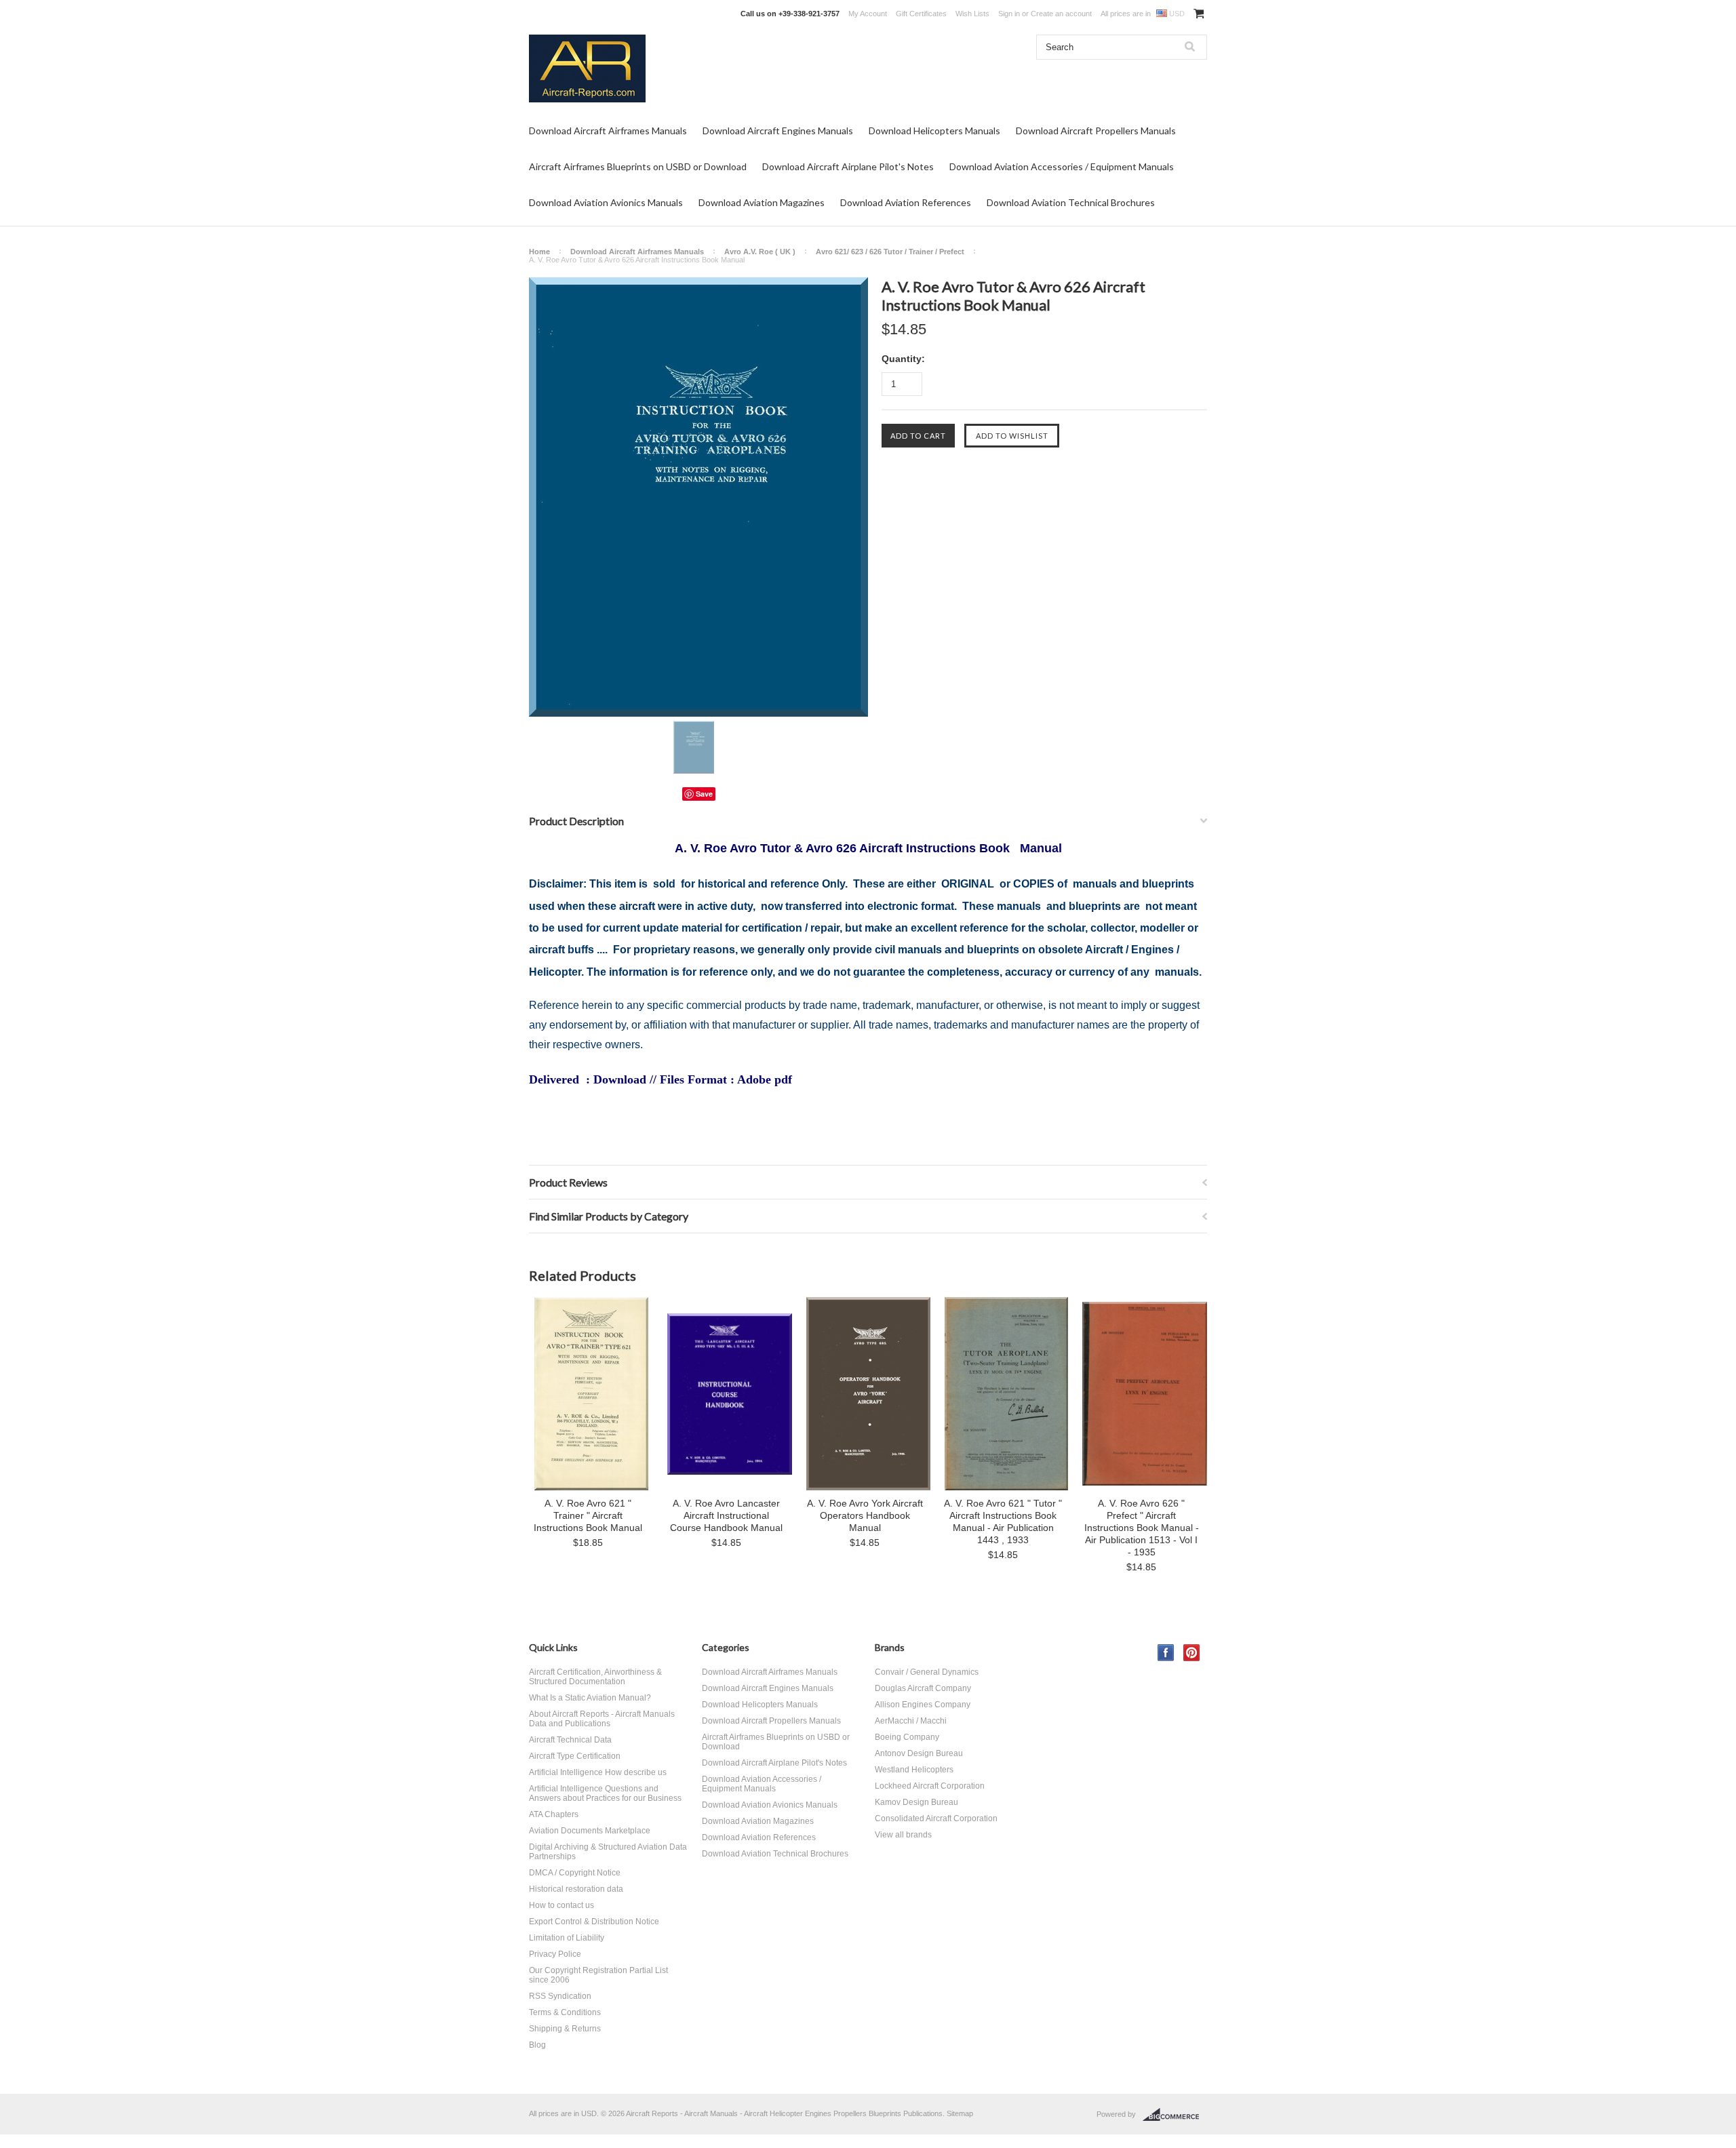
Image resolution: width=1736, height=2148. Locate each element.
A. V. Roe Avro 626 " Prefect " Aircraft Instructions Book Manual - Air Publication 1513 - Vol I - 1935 (1142, 1528)
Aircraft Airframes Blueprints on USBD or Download (638, 166)
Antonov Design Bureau (919, 1753)
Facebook (1166, 1653)
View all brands (903, 1835)
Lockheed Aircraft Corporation (930, 1786)
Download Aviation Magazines (762, 202)
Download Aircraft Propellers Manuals (1096, 131)
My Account (868, 14)
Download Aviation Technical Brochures (1071, 202)
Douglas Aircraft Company (923, 1688)
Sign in (1009, 14)
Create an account (1061, 14)
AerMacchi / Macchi (911, 1721)
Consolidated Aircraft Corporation (936, 1818)
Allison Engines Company (923, 1705)
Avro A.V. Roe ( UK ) (760, 252)
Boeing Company (907, 1737)
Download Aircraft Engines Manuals (778, 131)
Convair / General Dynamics (927, 1672)
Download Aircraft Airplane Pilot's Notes (848, 166)
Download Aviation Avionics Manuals (606, 202)
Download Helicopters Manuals (934, 131)
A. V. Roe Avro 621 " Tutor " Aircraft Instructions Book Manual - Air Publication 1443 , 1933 (1003, 1521)
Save (704, 794)
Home (539, 252)
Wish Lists (972, 14)
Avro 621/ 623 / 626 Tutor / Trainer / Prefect (890, 252)
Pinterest (1192, 1653)
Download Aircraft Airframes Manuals (608, 131)
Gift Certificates (921, 14)
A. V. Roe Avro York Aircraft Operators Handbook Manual (865, 1515)
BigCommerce (1175, 2115)
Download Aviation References (906, 202)
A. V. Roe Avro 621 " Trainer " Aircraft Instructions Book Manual (588, 1515)
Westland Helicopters (914, 1770)
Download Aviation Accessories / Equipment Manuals (1062, 166)
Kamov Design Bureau (916, 1802)
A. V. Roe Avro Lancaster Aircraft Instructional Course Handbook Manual (726, 1515)
